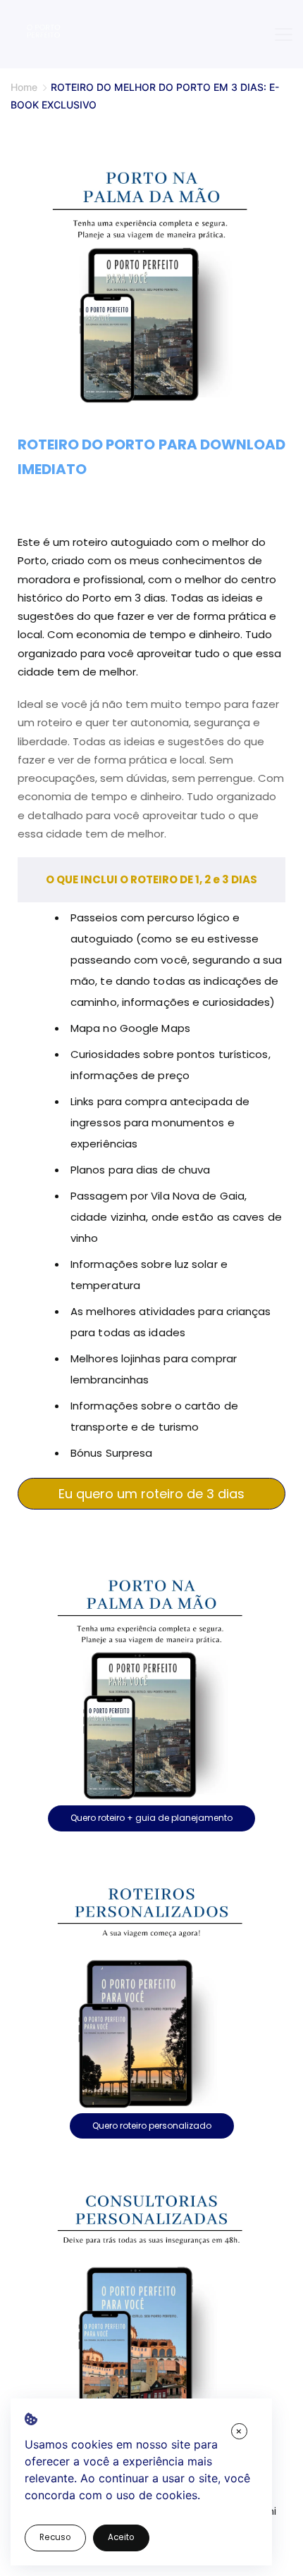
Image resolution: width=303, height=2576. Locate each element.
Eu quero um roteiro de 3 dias (151, 1494)
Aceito (121, 2537)
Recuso (55, 2537)
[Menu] (284, 35)
